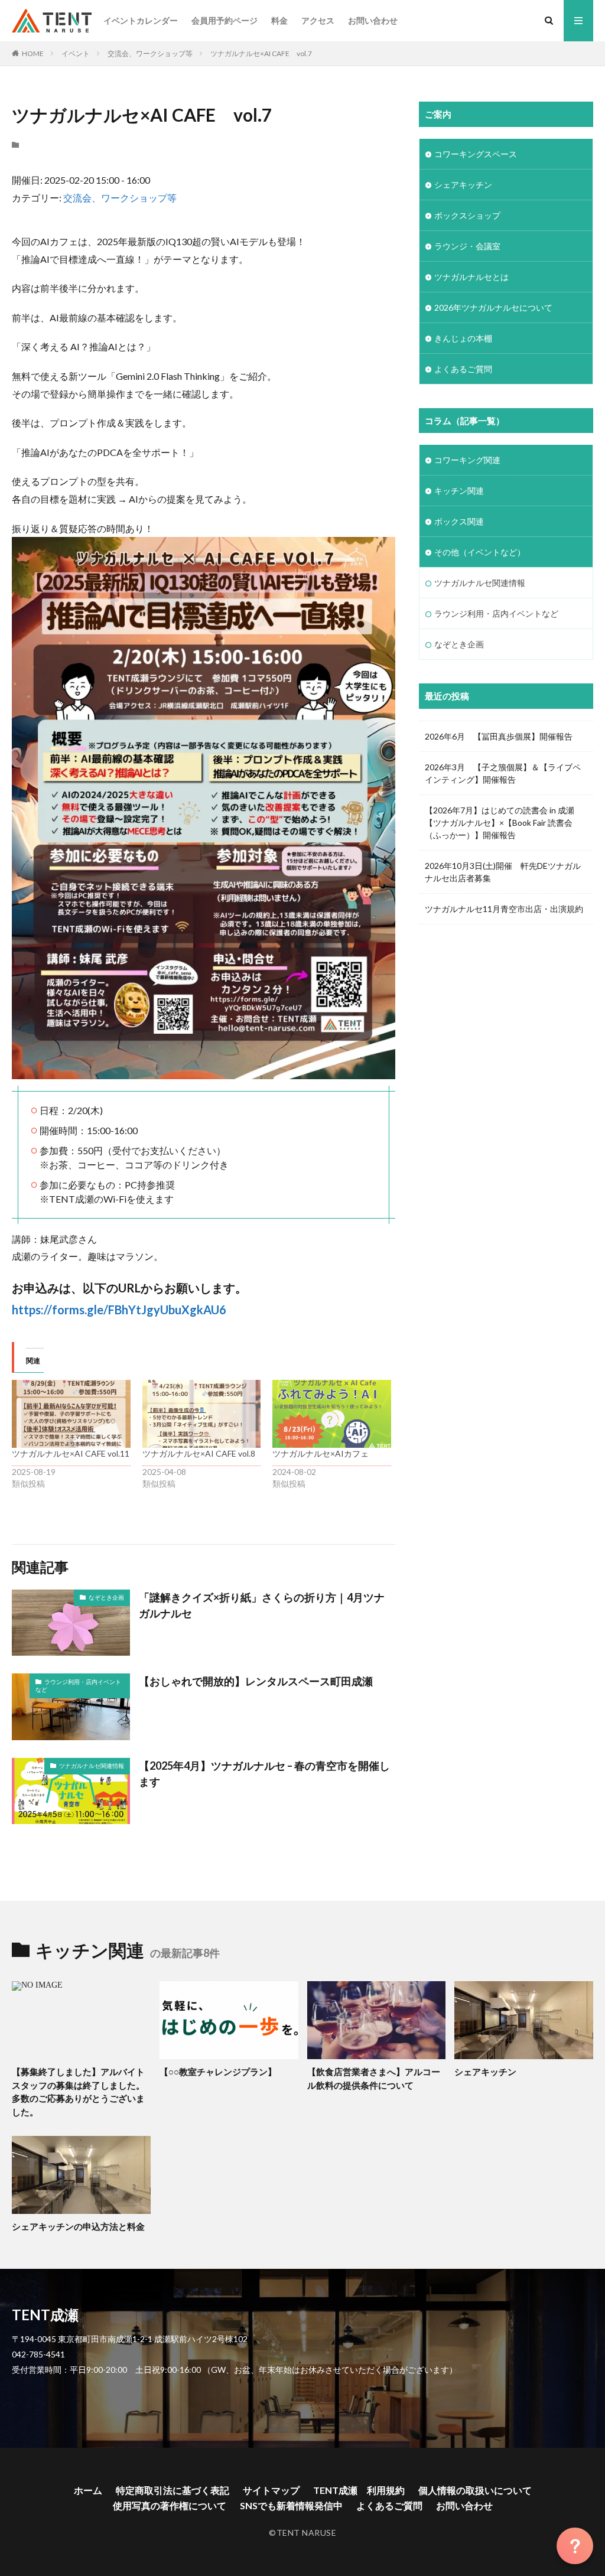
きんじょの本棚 (463, 338)
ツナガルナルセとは (471, 277)
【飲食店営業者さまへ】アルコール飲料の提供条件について (374, 2078)
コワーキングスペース (476, 154)
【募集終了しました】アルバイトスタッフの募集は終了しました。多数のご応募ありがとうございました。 (78, 2092)
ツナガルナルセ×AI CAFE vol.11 (71, 1453)
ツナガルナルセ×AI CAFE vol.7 (261, 53)
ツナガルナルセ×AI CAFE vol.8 (199, 1453)
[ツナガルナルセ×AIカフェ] (332, 1414)
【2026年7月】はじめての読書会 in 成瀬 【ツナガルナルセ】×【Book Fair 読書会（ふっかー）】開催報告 (504, 823)
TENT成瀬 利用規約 (359, 2490)
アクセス (318, 20)
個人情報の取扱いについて (475, 2490)
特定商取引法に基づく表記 (173, 2490)
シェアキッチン (463, 185)
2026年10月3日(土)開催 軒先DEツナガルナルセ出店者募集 (503, 872)
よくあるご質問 (463, 369)
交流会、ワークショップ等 (150, 53)
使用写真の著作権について (170, 2505)
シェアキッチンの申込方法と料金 (78, 2226)
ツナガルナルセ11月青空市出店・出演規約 (504, 909)
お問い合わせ (373, 20)
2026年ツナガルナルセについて (493, 307)
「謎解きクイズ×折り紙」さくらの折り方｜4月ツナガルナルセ (262, 1605)
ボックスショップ (467, 215)
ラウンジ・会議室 (467, 246)
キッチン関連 (459, 491)
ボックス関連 (459, 521)
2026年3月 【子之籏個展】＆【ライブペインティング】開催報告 (503, 773)
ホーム (88, 2490)
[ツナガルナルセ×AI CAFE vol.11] (71, 1414)
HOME (33, 53)
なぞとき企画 (106, 1597)
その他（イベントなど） (480, 552)
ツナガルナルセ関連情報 (92, 1766)
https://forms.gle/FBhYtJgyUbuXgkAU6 (119, 1310)
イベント (76, 53)
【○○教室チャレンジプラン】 (218, 2072)
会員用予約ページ (225, 20)
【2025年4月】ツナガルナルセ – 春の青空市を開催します (264, 1774)
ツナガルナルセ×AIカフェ (321, 1453)
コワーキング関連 (467, 460)
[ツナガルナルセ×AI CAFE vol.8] (202, 1414)
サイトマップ (271, 2490)
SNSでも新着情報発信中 (291, 2505)
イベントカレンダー (141, 20)
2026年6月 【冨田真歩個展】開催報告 (499, 736)
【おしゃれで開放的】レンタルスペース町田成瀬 (256, 1681)
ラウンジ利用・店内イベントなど (78, 1686)
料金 (279, 20)
